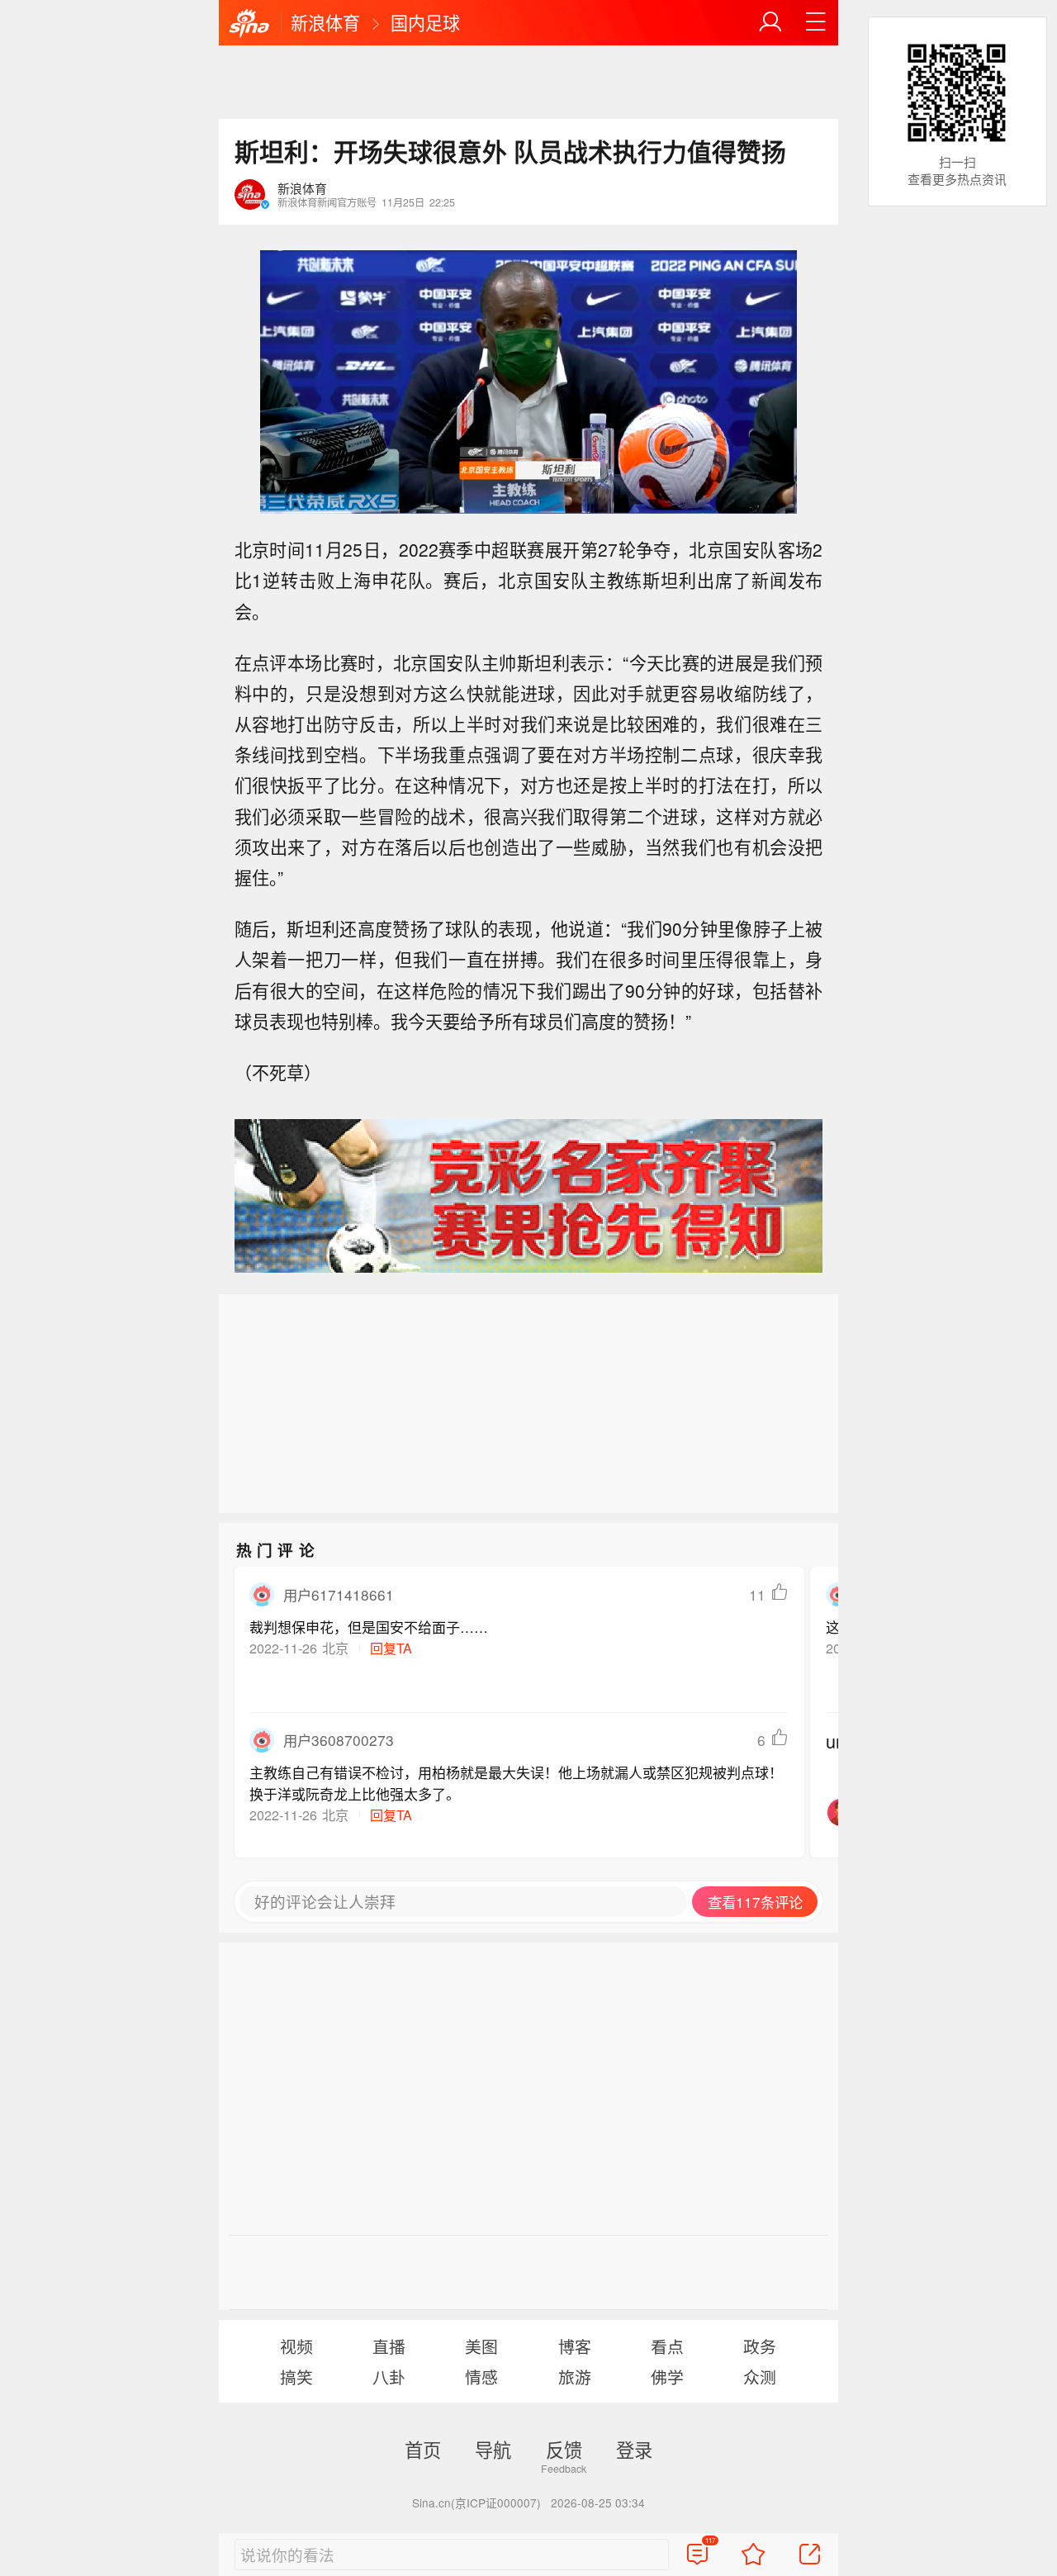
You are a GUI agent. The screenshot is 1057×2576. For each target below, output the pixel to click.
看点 (667, 2346)
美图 (481, 2346)
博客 (575, 2346)
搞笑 (296, 2377)
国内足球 (425, 22)
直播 (389, 2346)
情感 (481, 2377)
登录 (634, 2449)
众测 (760, 2377)
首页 (423, 2449)
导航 (493, 2449)
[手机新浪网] (249, 24)
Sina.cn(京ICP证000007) (476, 2502)
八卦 (389, 2377)
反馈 (564, 2449)
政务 (760, 2346)
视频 (296, 2346)
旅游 (575, 2377)
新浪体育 (325, 22)
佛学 (667, 2377)
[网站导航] (816, 22)
